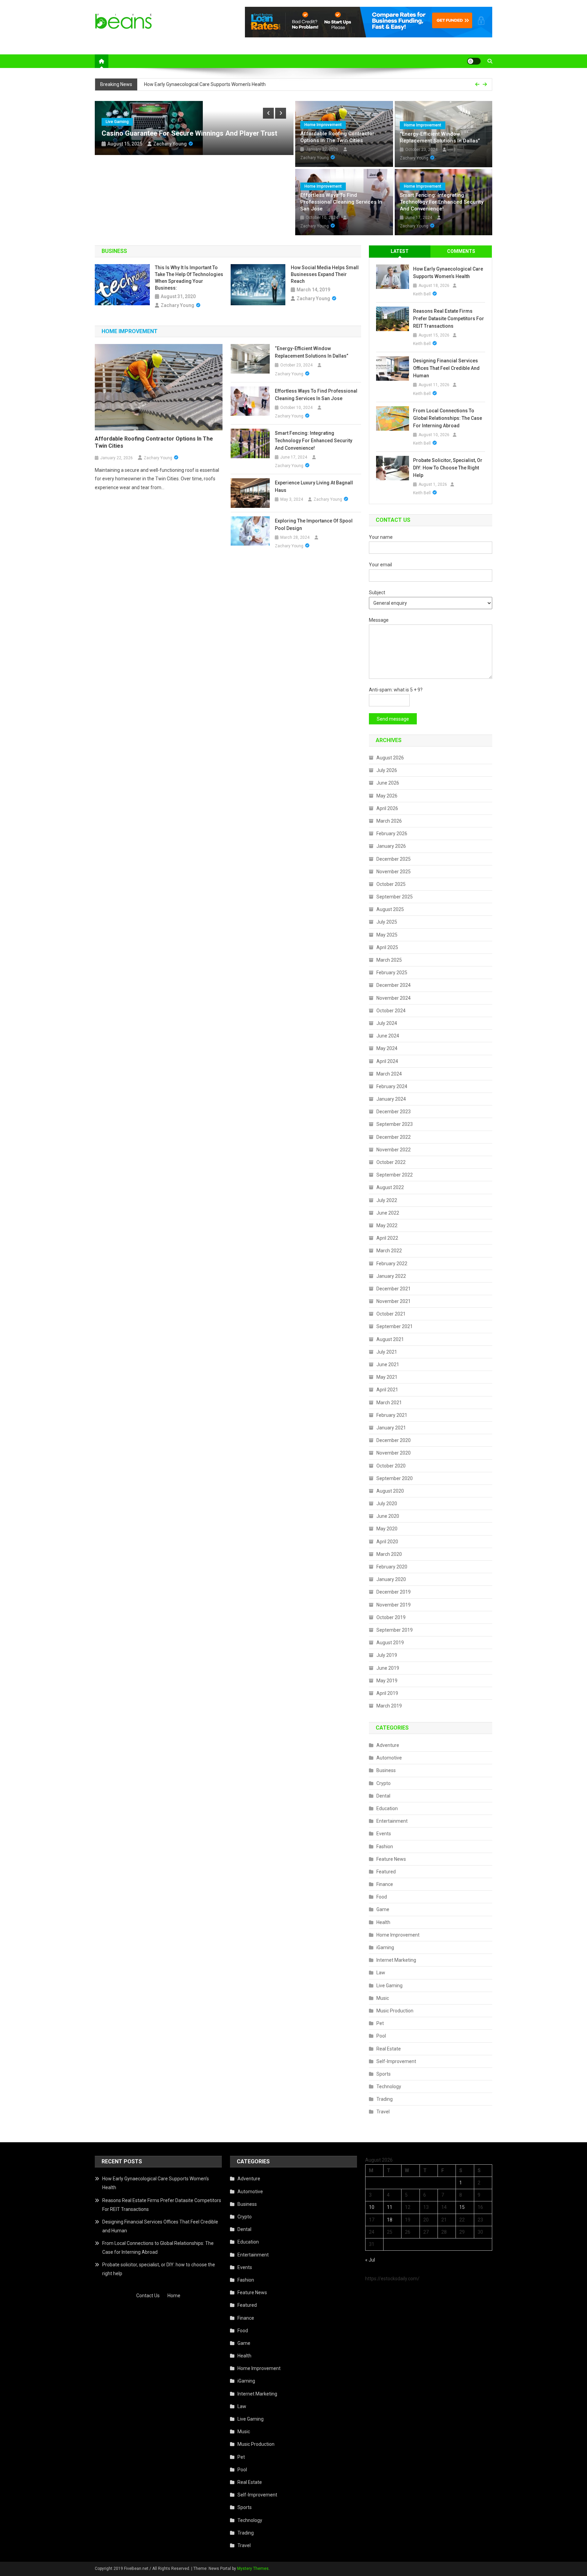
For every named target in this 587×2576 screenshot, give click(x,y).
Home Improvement (323, 125)
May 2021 (387, 1377)
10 (372, 2207)
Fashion (385, 1847)
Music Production (395, 2011)
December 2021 (394, 1289)
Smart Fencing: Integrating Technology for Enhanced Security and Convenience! (442, 202)
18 (390, 2220)
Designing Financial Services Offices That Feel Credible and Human (446, 368)
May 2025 (387, 935)
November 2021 (394, 1301)
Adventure (388, 1745)
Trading (385, 2099)
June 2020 (388, 1516)
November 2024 (394, 998)
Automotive (389, 1758)
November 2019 (394, 1605)
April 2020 (387, 1542)
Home (174, 2296)
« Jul (370, 2260)
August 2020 (390, 1491)
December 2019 (394, 1592)
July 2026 (387, 770)
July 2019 (387, 1655)
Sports (384, 2074)
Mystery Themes (253, 2569)
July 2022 (387, 1200)
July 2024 (387, 1023)
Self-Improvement (396, 2061)
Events (384, 1834)
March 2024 (389, 1074)
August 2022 (390, 1187)
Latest (400, 251)
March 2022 (389, 1251)
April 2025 (387, 947)
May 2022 (387, 1225)
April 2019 (387, 1693)
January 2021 (391, 1428)
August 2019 (390, 1643)
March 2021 (389, 1403)
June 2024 (388, 1036)
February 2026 (392, 834)
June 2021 (388, 1364)
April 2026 (387, 808)
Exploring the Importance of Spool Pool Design (314, 525)
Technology (389, 2086)
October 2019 (391, 1617)
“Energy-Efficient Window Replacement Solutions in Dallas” (440, 137)
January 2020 (391, 1579)
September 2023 (395, 1124)
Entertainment (392, 1821)
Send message (393, 719)
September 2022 (395, 1175)
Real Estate (389, 2049)
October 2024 (391, 1011)
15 (462, 2207)
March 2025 (389, 960)
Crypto (384, 1783)
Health (383, 1922)
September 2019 (395, 1630)
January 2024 (391, 1099)
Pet (380, 2023)
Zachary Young (170, 144)
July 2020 (387, 1504)
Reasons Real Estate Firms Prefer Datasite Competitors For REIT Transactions (449, 319)
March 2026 (389, 821)
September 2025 (395, 897)
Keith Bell (422, 294)
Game (383, 1909)
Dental (383, 1796)
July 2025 (387, 922)
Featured (386, 1872)
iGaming (385, 1947)
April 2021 (387, 1390)
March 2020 (389, 1554)
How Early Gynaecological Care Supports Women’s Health (205, 79)
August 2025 (390, 909)
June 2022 (388, 1213)
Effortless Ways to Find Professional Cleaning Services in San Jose (341, 202)
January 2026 (391, 846)
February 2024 (392, 1086)
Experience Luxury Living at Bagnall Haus (314, 486)
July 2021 (387, 1352)
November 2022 (394, 1150)
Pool (381, 2036)
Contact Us (148, 2296)
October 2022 (391, 1162)
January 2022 (391, 1276)
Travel (383, 2112)
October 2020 (391, 1466)
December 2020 (394, 1440)
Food (382, 1897)
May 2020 (387, 1529)
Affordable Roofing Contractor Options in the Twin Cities (337, 137)
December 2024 (394, 985)
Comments (461, 251)
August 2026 (390, 758)
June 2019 (388, 1668)
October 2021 (391, 1314)
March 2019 (389, 1706)
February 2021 (392, 1415)
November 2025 (394, 872)
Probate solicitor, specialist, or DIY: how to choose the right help (448, 468)
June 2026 (388, 783)
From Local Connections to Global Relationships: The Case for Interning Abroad (448, 418)
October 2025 (391, 884)
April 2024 (387, 1061)
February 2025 (392, 973)
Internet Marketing (396, 1960)
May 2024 (387, 1048)
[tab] (400, 251)
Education (387, 1808)
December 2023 (394, 1112)
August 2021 (390, 1339)
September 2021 (395, 1326)
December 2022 (394, 1137)
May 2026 (387, 796)
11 (390, 2207)
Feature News (391, 1859)
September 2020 (395, 1478)
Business (386, 1770)
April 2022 (387, 1238)
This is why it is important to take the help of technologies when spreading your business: (189, 278)
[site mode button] (474, 61)
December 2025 (394, 859)
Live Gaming (117, 122)
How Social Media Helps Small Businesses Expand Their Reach (325, 274)
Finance (385, 1884)
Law (381, 1973)
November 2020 (394, 1453)
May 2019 (387, 1681)
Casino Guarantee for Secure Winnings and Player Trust (189, 133)
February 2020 (392, 1567)
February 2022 (392, 1264)
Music (383, 1998)
